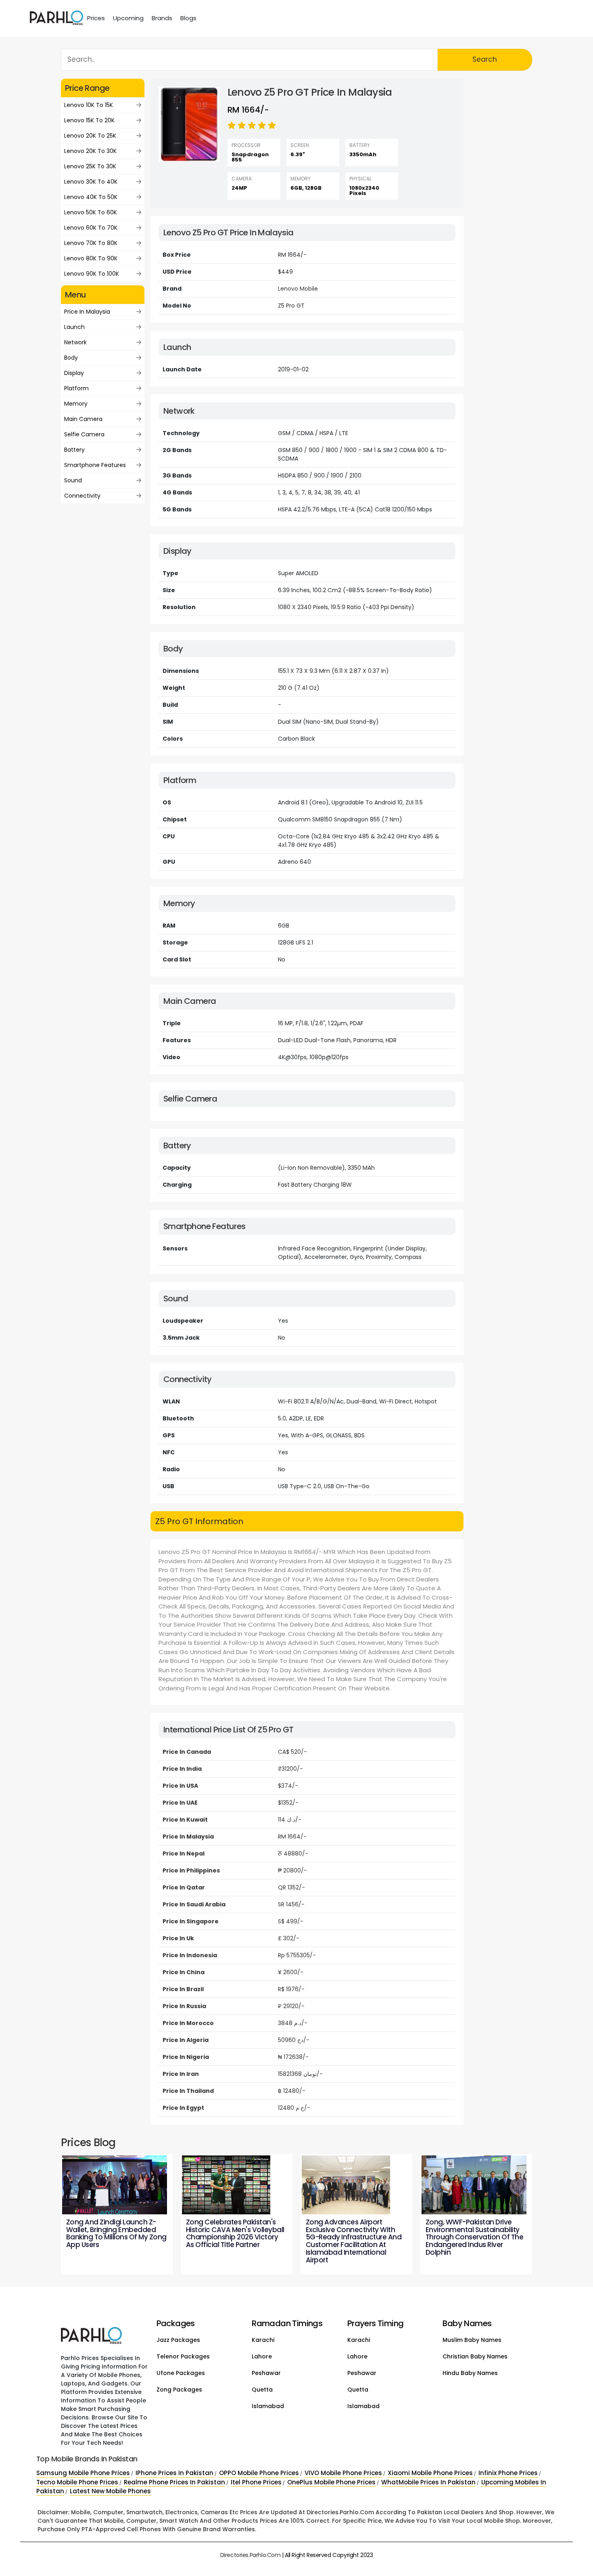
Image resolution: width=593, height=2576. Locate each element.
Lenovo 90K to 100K (92, 274)
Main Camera (83, 419)
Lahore (262, 2356)
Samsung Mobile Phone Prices (83, 2473)
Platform (76, 388)
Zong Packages (179, 2390)
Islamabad (268, 2406)
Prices (96, 18)
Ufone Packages (181, 2373)
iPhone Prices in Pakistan (174, 2473)
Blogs (188, 18)
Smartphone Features (95, 465)
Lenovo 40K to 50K (91, 197)
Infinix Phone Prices (508, 2473)
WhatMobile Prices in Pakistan (428, 2482)
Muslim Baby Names (472, 2340)
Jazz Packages (178, 2340)
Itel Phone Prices (256, 2482)
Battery (74, 450)
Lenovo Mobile (298, 289)
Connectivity (82, 496)
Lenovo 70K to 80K (91, 243)
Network (75, 342)
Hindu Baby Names (470, 2373)
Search (485, 59)
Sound (73, 480)
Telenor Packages (183, 2356)
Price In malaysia (87, 312)
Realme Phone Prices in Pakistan (174, 2482)
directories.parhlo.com (251, 2555)
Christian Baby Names (475, 2356)
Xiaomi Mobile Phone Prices (430, 2473)
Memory (76, 404)
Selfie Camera (84, 434)
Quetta (262, 2390)
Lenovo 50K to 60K (91, 212)
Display (74, 373)
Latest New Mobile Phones (110, 2491)
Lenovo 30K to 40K (91, 182)
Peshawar (266, 2373)
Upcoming (128, 18)
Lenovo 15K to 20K (89, 120)
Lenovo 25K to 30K (90, 166)
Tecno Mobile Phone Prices (77, 2482)
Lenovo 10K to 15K (89, 105)
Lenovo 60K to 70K (91, 228)
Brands (162, 18)
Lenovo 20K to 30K (90, 151)
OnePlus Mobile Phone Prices (331, 2482)
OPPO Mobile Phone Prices (259, 2473)
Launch (74, 327)
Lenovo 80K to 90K (91, 258)
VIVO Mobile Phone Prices (343, 2473)
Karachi (263, 2340)
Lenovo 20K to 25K (90, 136)
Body (71, 358)
